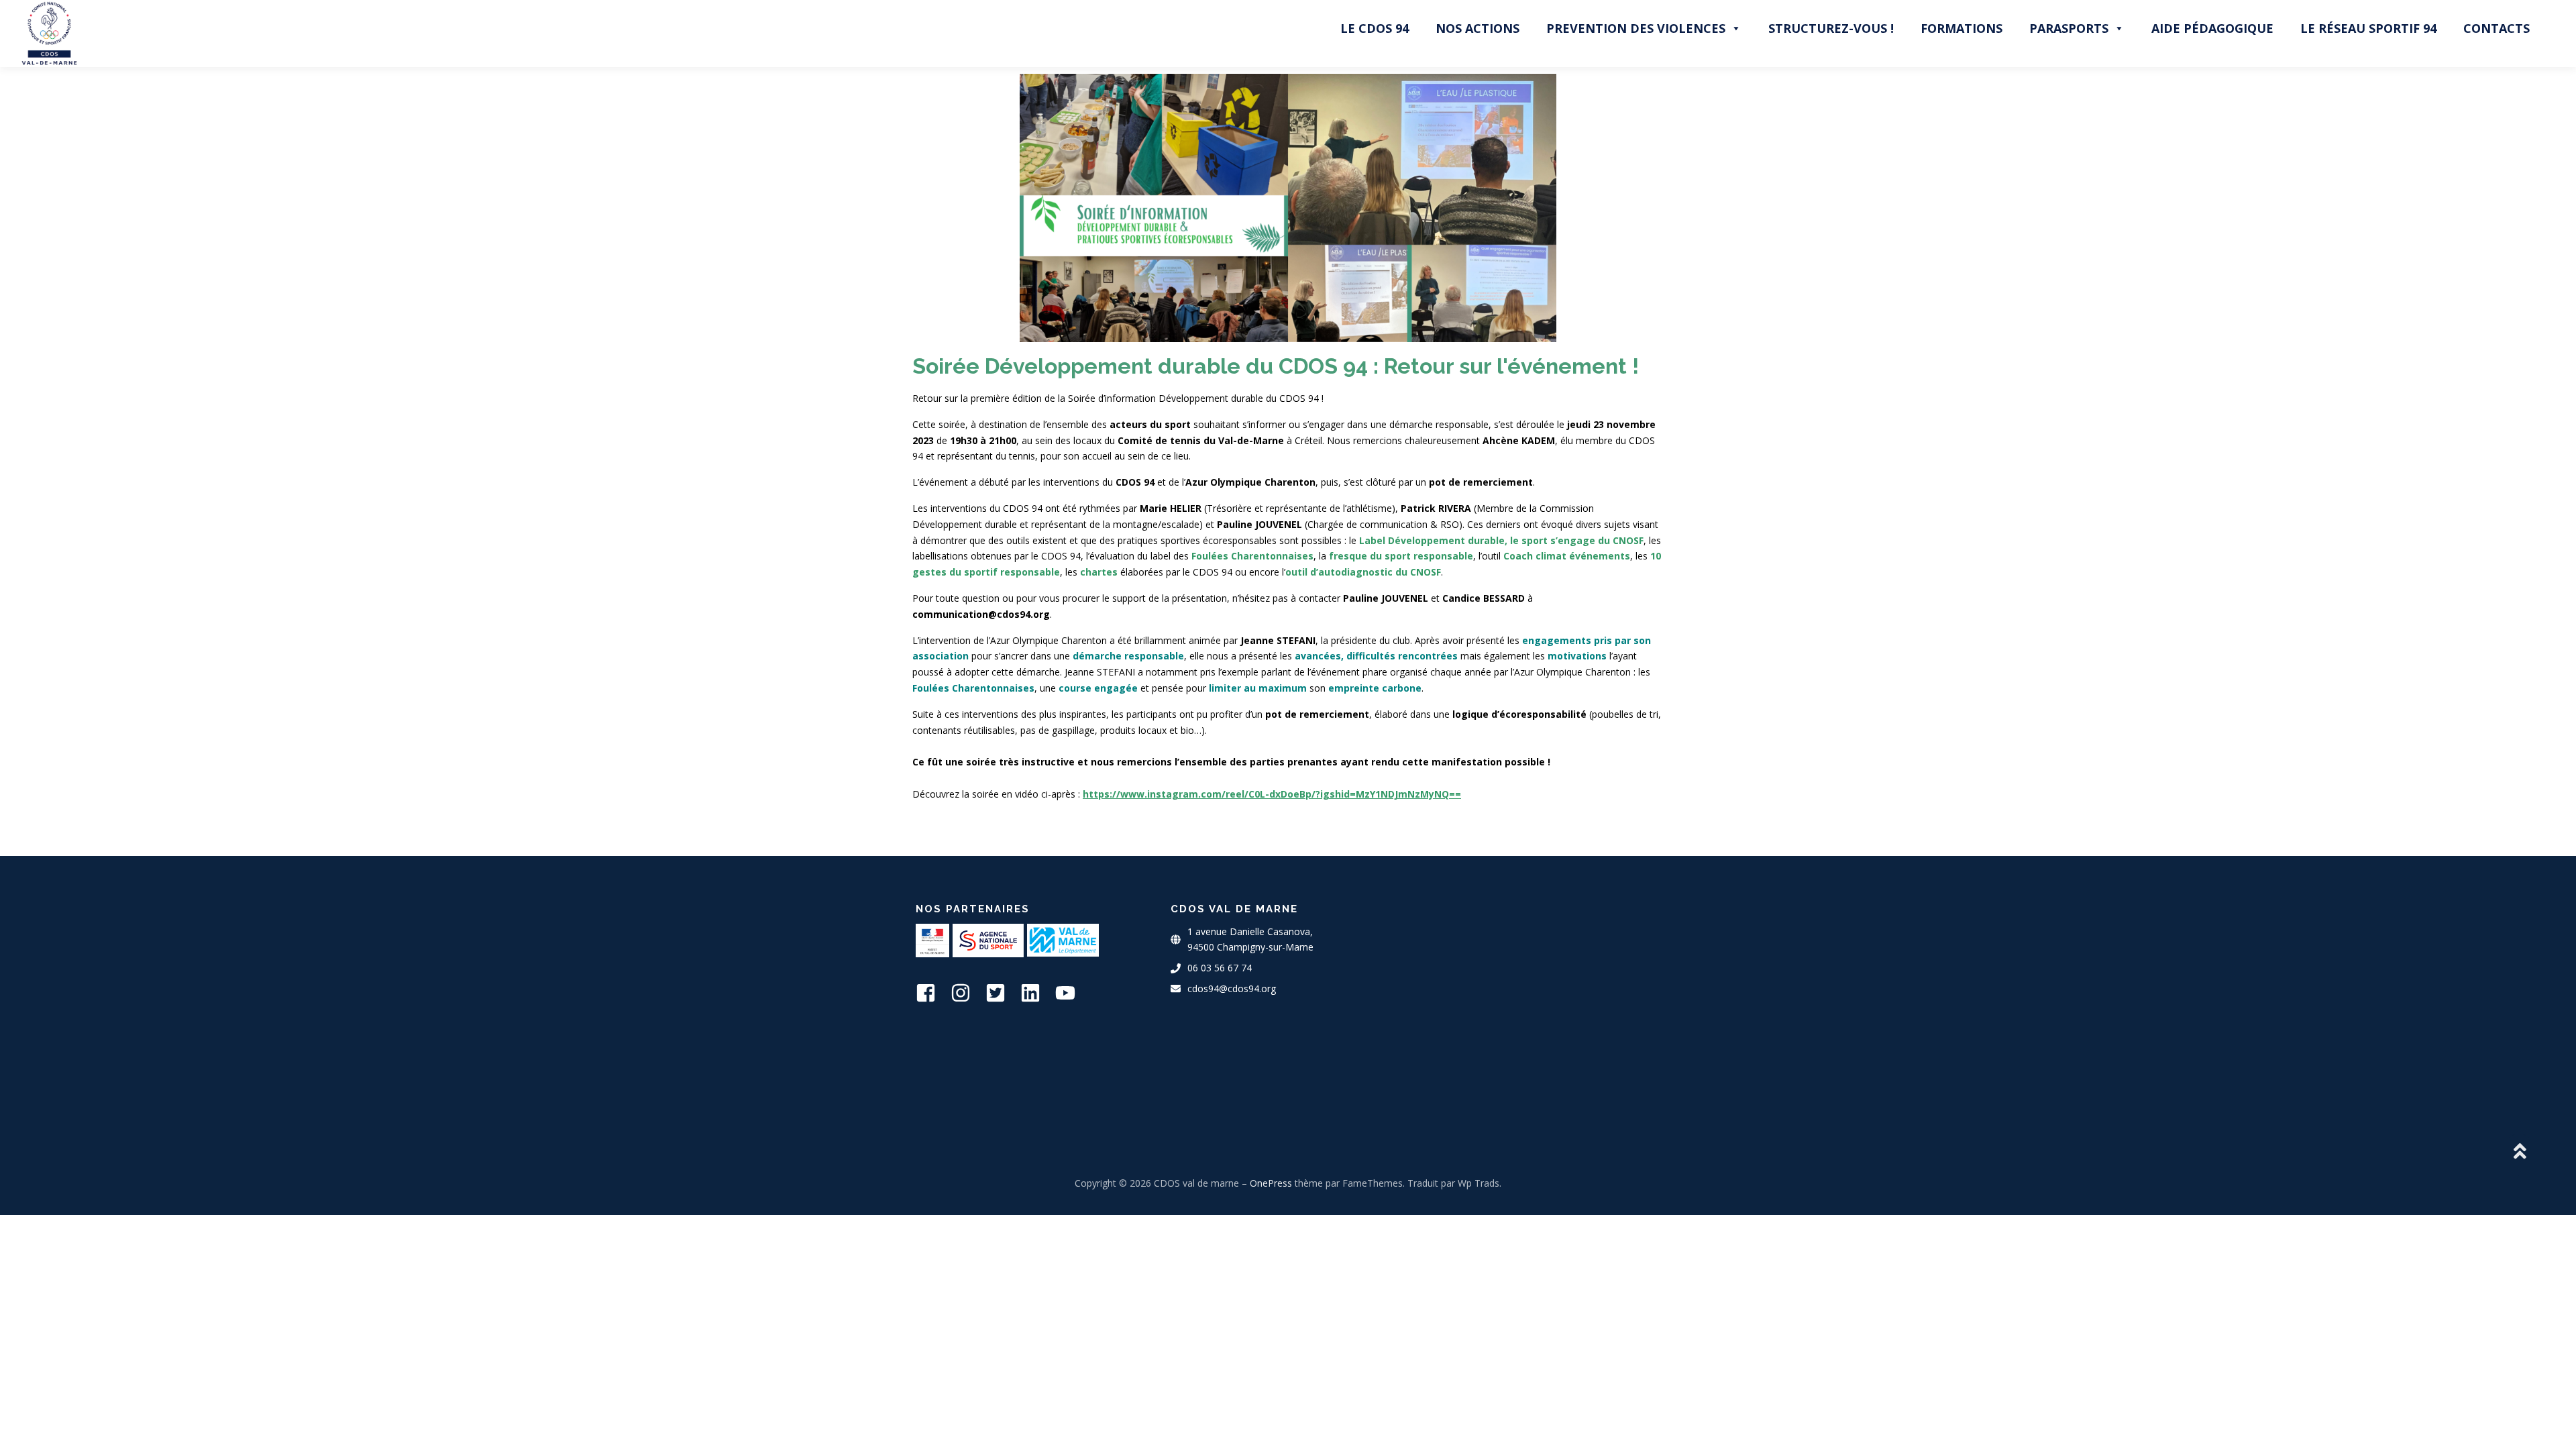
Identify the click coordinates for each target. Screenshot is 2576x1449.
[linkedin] (1036, 993)
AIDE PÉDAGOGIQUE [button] (2212, 28)
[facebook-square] (932, 993)
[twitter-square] (1002, 993)
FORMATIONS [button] (1962, 28)
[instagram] (967, 993)
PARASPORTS (2069, 28)
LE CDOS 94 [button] (1375, 28)
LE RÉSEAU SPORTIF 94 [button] (2368, 28)
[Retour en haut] (2519, 1152)
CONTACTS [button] (2497, 28)
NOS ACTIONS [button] (1478, 28)
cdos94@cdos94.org (1232, 988)
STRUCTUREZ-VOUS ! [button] (1831, 28)
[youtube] (1071, 993)
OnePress (1271, 1183)
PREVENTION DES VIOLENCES (1636, 28)
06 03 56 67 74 (1220, 968)
